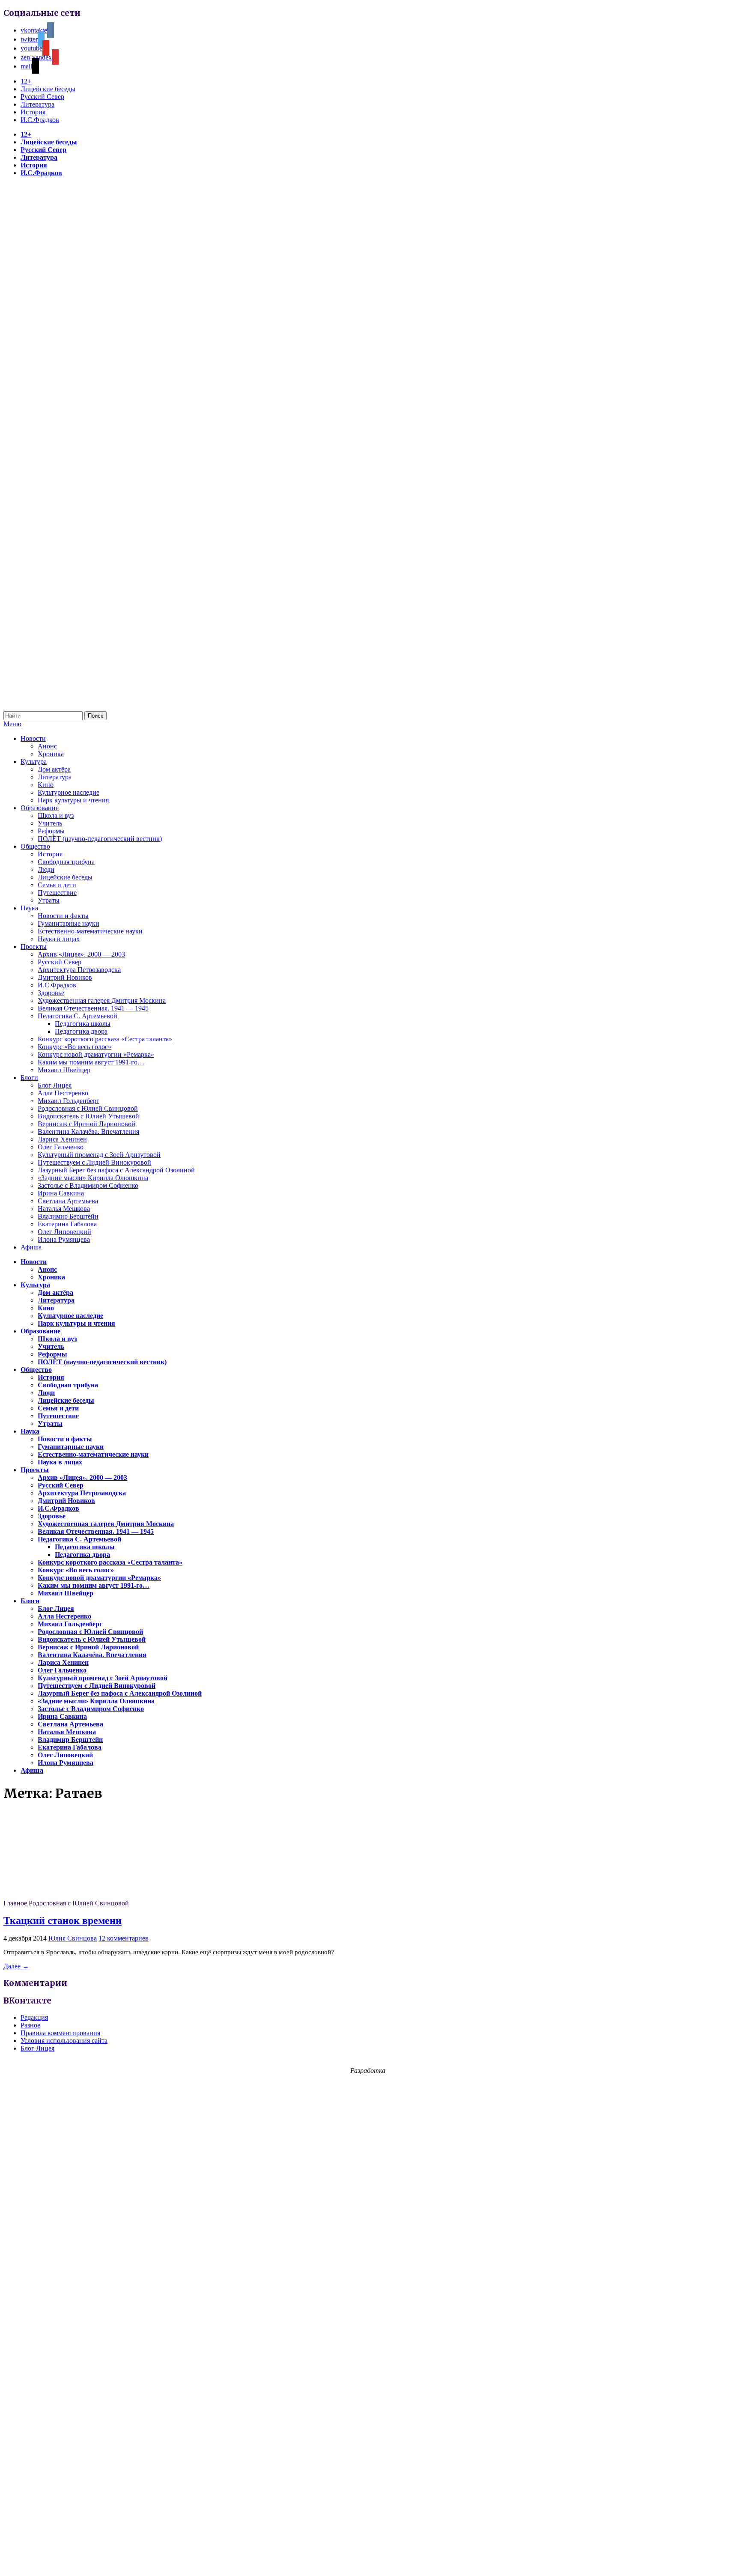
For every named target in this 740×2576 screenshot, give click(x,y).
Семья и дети (57, 885)
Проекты (34, 947)
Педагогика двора (81, 1031)
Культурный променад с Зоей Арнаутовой (99, 1155)
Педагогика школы (83, 1024)
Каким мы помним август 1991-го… (91, 1062)
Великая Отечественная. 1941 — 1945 (93, 1008)
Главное (15, 1903)
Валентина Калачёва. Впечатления (88, 1131)
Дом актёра (54, 769)
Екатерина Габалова (67, 1224)
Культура (34, 762)
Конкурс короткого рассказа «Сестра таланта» (105, 1039)
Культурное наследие (69, 792)
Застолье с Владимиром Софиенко (88, 1185)
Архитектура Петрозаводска (79, 970)
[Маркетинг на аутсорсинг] (370, 2561)
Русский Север (42, 97)
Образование (40, 808)
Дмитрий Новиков (65, 977)
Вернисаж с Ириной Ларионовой (87, 1124)
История (33, 112)
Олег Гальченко (61, 1147)
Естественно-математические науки (90, 931)
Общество (35, 846)
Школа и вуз (56, 815)
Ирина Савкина (61, 1193)
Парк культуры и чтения (73, 800)
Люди (46, 869)
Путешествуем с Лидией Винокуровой (94, 1162)
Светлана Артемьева (68, 1201)
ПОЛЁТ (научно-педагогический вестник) (100, 839)
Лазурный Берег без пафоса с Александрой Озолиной (116, 1170)
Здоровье (51, 993)
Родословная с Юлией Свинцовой (88, 1108)
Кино (46, 785)
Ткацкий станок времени (63, 1920)
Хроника (51, 754)
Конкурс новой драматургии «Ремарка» (96, 1054)
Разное (30, 2025)
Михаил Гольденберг (69, 1101)
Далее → (16, 1966)
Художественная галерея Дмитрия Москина (102, 1000)
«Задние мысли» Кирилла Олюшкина (93, 1178)
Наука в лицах (59, 939)
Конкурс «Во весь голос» (75, 1047)
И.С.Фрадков (40, 120)
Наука (29, 908)
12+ (26, 81)
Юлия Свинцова (73, 1938)
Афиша (31, 1247)
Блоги (29, 1078)
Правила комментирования (60, 2033)
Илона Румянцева (64, 1239)
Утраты (49, 900)
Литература (37, 104)
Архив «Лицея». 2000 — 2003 (81, 954)
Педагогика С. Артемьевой (78, 1016)
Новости (33, 738)
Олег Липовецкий (64, 1232)
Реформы (51, 831)
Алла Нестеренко (63, 1093)
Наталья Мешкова (64, 1209)
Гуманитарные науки (69, 923)
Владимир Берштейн (68, 1216)
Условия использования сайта (64, 2041)
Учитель (50, 823)
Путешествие (57, 893)
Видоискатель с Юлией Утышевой (88, 1116)
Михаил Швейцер (64, 1070)
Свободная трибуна (66, 862)
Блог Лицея (55, 1085)
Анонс (47, 746)
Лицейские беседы (48, 89)
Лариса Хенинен (62, 1139)
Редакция (34, 2017)
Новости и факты (63, 916)
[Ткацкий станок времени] (68, 1895)
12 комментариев (124, 1938)
